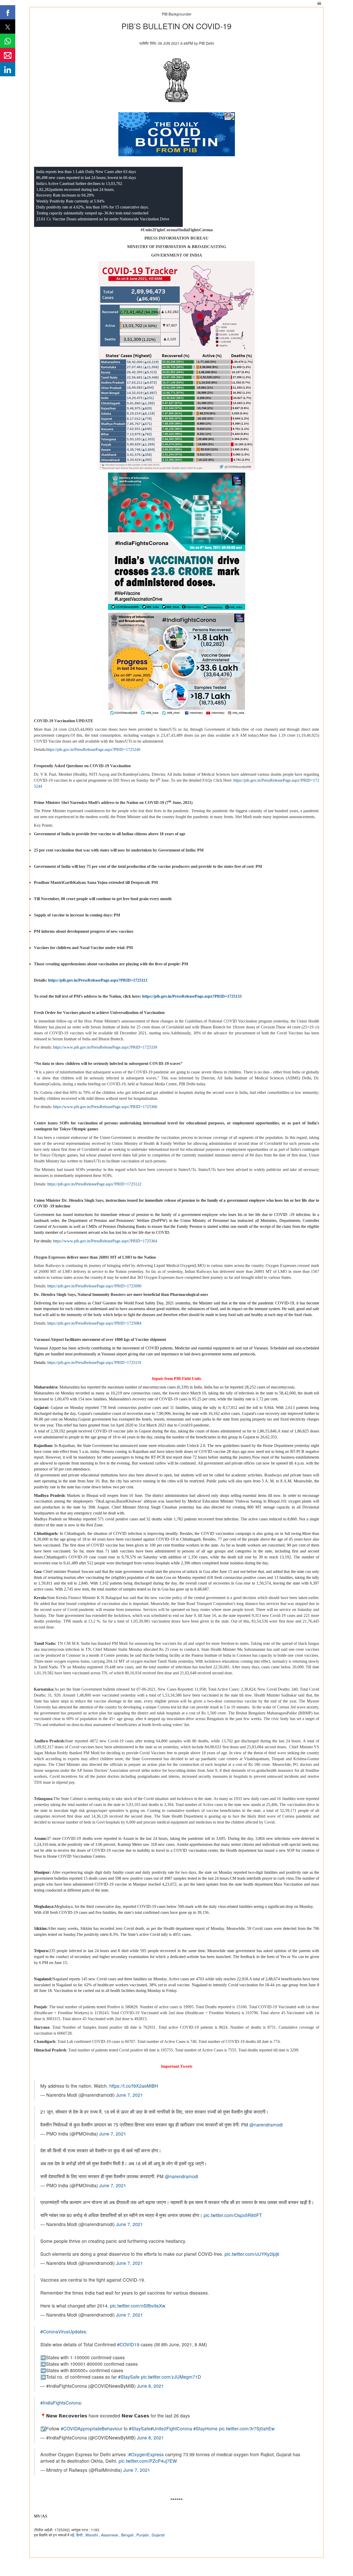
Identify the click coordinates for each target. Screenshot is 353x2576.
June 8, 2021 (150, 2386)
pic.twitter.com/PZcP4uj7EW (148, 2461)
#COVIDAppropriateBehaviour (92, 2428)
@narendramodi (266, 2125)
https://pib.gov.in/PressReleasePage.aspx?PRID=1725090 (94, 1286)
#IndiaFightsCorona (61, 2403)
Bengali (128, 2535)
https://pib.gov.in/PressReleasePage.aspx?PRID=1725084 (94, 1323)
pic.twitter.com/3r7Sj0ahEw (247, 2428)
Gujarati (158, 2535)
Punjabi (143, 2535)
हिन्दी (80, 2535)
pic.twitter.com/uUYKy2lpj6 (252, 2254)
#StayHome (205, 2428)
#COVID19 (128, 2344)
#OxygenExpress (146, 2454)
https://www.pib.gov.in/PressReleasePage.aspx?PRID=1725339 (105, 1047)
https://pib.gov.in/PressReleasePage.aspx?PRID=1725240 (93, 749)
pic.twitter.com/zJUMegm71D (171, 2377)
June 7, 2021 (129, 2095)
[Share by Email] (8, 55)
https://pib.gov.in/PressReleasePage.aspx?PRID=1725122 (94, 1184)
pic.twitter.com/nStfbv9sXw (138, 2306)
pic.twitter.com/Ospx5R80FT (233, 2215)
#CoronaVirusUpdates (63, 2331)
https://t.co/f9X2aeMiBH (134, 2086)
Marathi (92, 2535)
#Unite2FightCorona (171, 2428)
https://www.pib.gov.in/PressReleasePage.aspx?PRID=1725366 (105, 1107)
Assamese (110, 2535)
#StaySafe (129, 2377)
